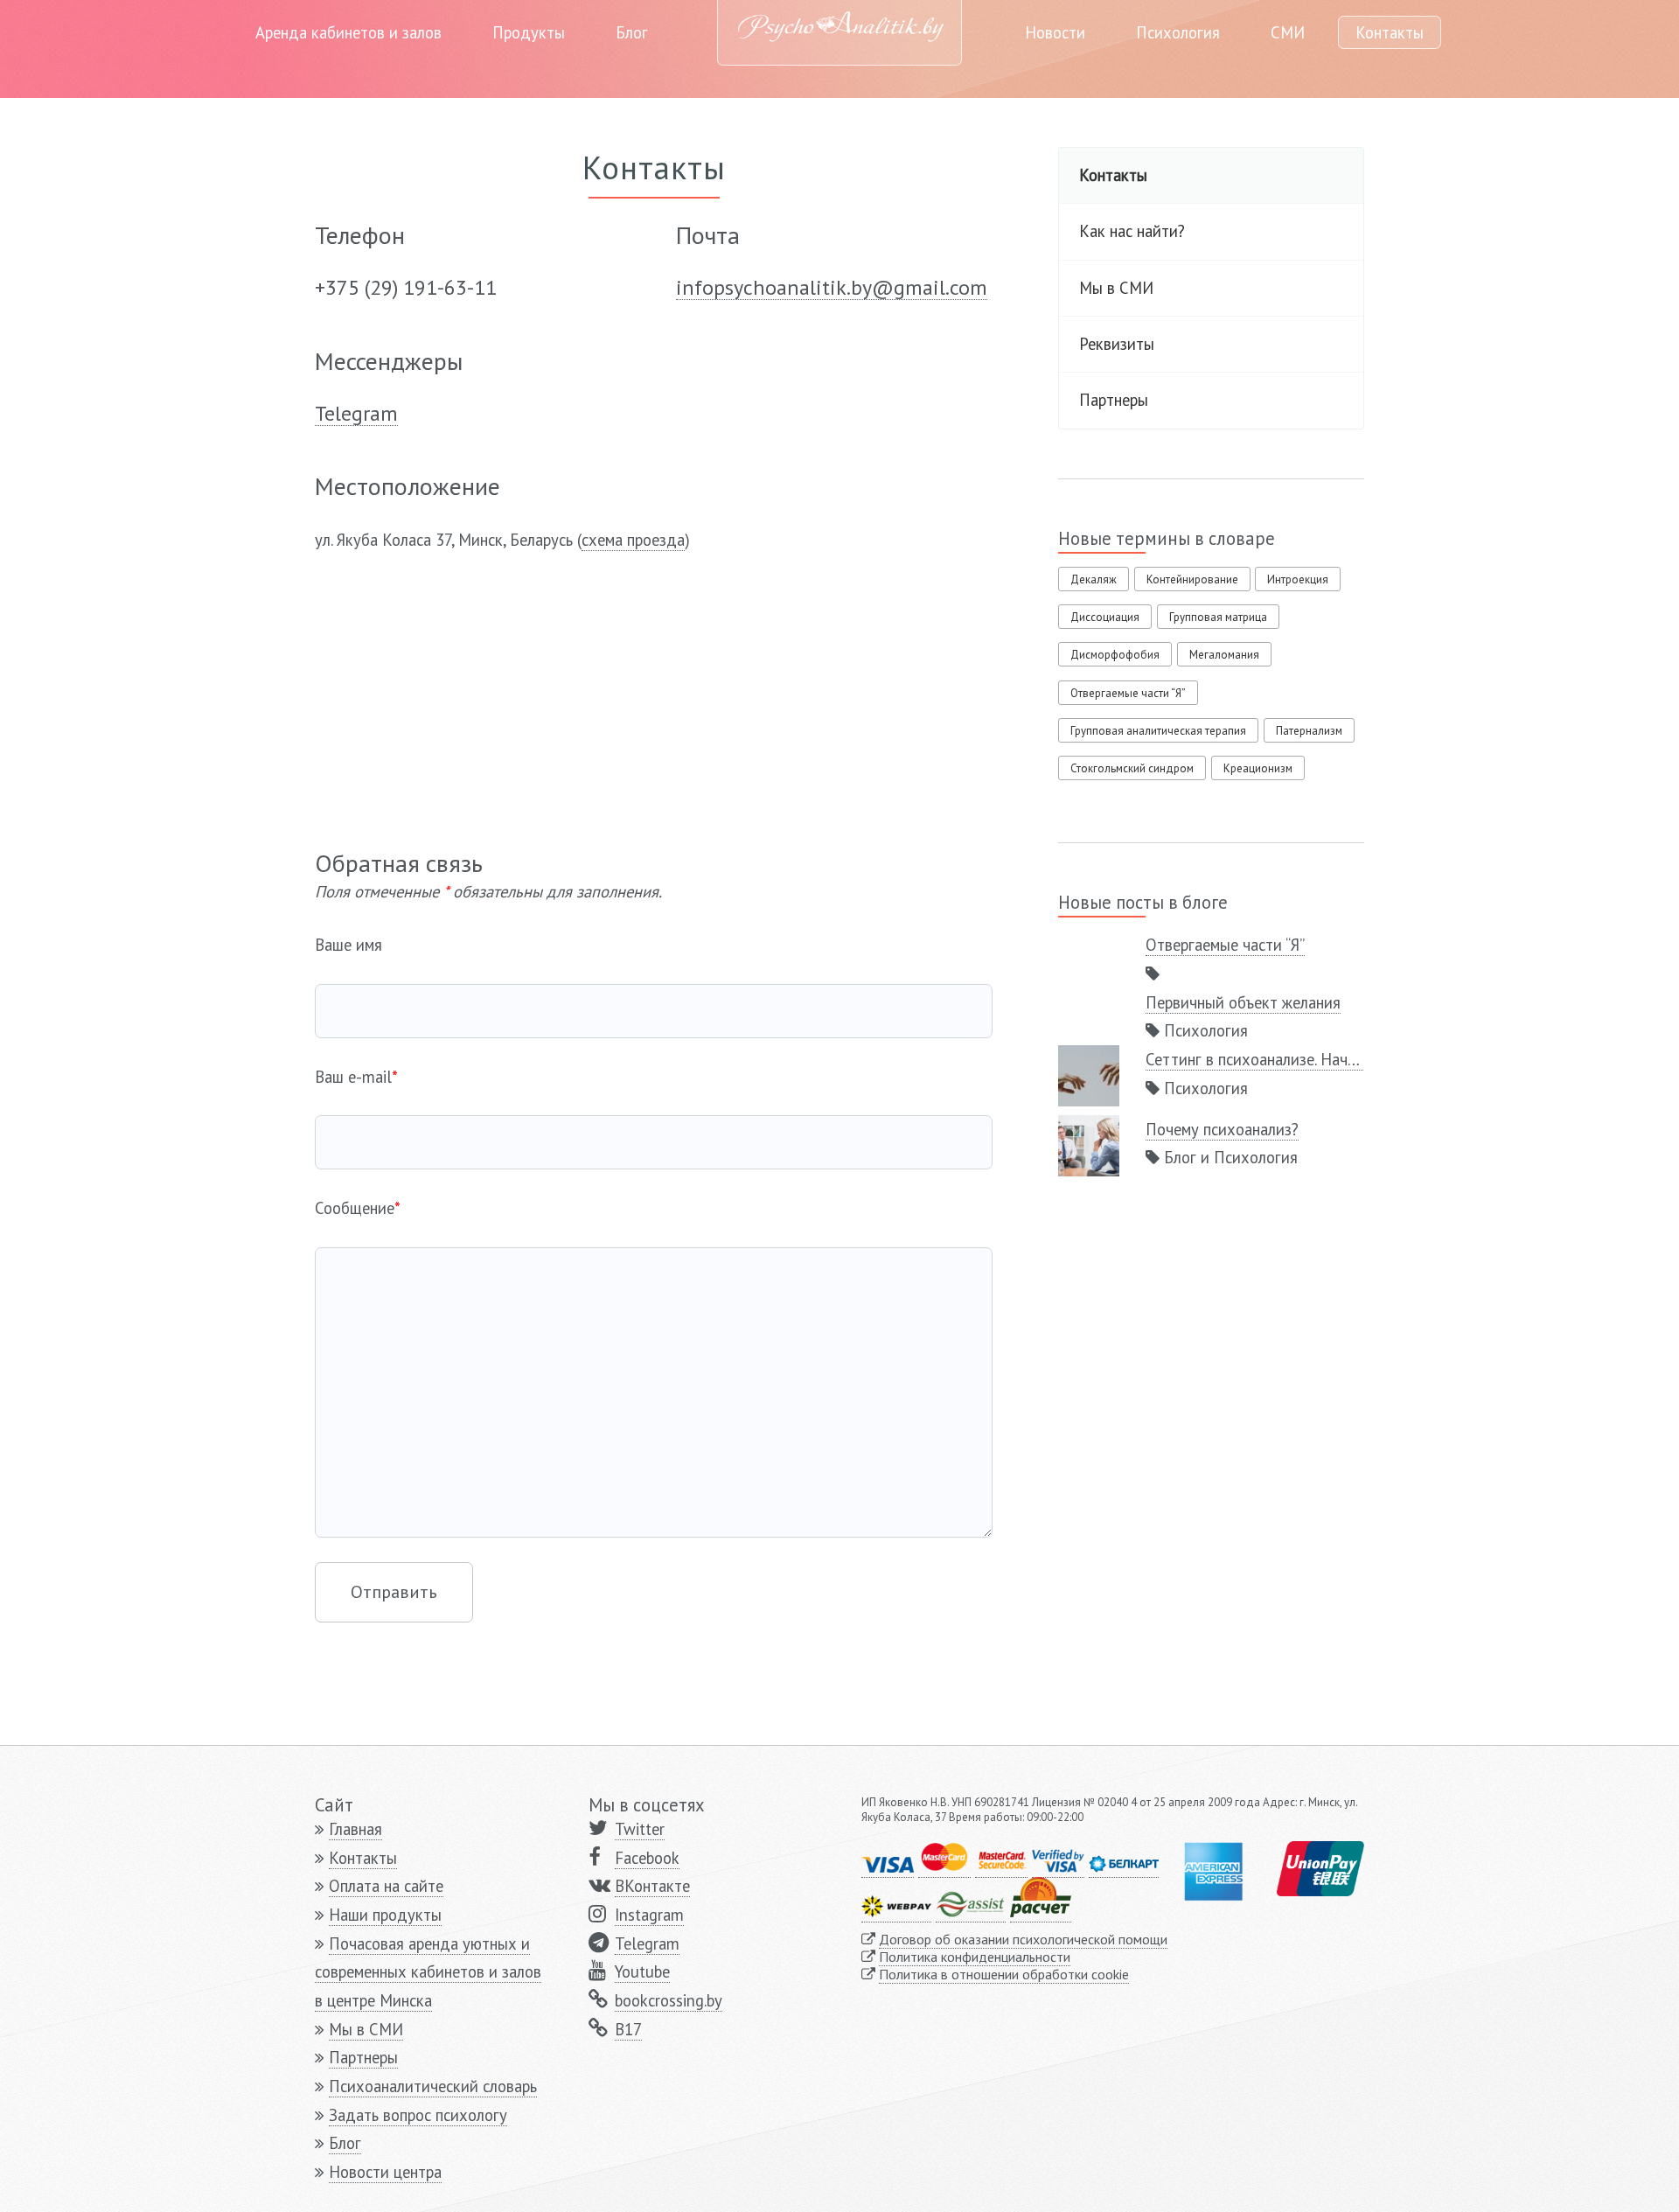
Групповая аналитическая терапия (1158, 731)
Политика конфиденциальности (975, 1957)
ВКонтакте (652, 1886)
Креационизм (1258, 768)
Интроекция (1298, 579)
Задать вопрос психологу (418, 2115)
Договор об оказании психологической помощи (1023, 1939)
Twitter (640, 1829)
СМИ (1288, 32)
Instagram (649, 1915)
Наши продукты (385, 1915)
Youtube (642, 1971)
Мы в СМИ (1116, 288)
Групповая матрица (1218, 617)
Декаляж (1094, 579)
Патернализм (1309, 731)
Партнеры (1114, 400)
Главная (355, 1829)
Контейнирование (1192, 579)
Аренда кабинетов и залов (348, 32)
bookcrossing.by (669, 2000)
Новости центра (385, 2172)
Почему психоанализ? (1222, 1129)
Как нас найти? (1132, 231)
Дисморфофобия (1115, 655)
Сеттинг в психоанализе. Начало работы (1287, 1059)
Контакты (1390, 32)
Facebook (647, 1858)
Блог (632, 32)
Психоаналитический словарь (433, 2086)
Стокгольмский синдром (1132, 768)
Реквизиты (1117, 344)
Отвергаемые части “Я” (1128, 693)
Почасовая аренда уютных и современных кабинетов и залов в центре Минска (428, 1972)
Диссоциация (1105, 617)
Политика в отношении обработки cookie (1004, 1974)
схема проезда (633, 540)
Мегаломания (1224, 655)
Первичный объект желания (1243, 1002)
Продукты (529, 32)
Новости (1055, 32)
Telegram (647, 1943)
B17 (628, 2029)
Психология (1178, 32)
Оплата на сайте (386, 1886)
